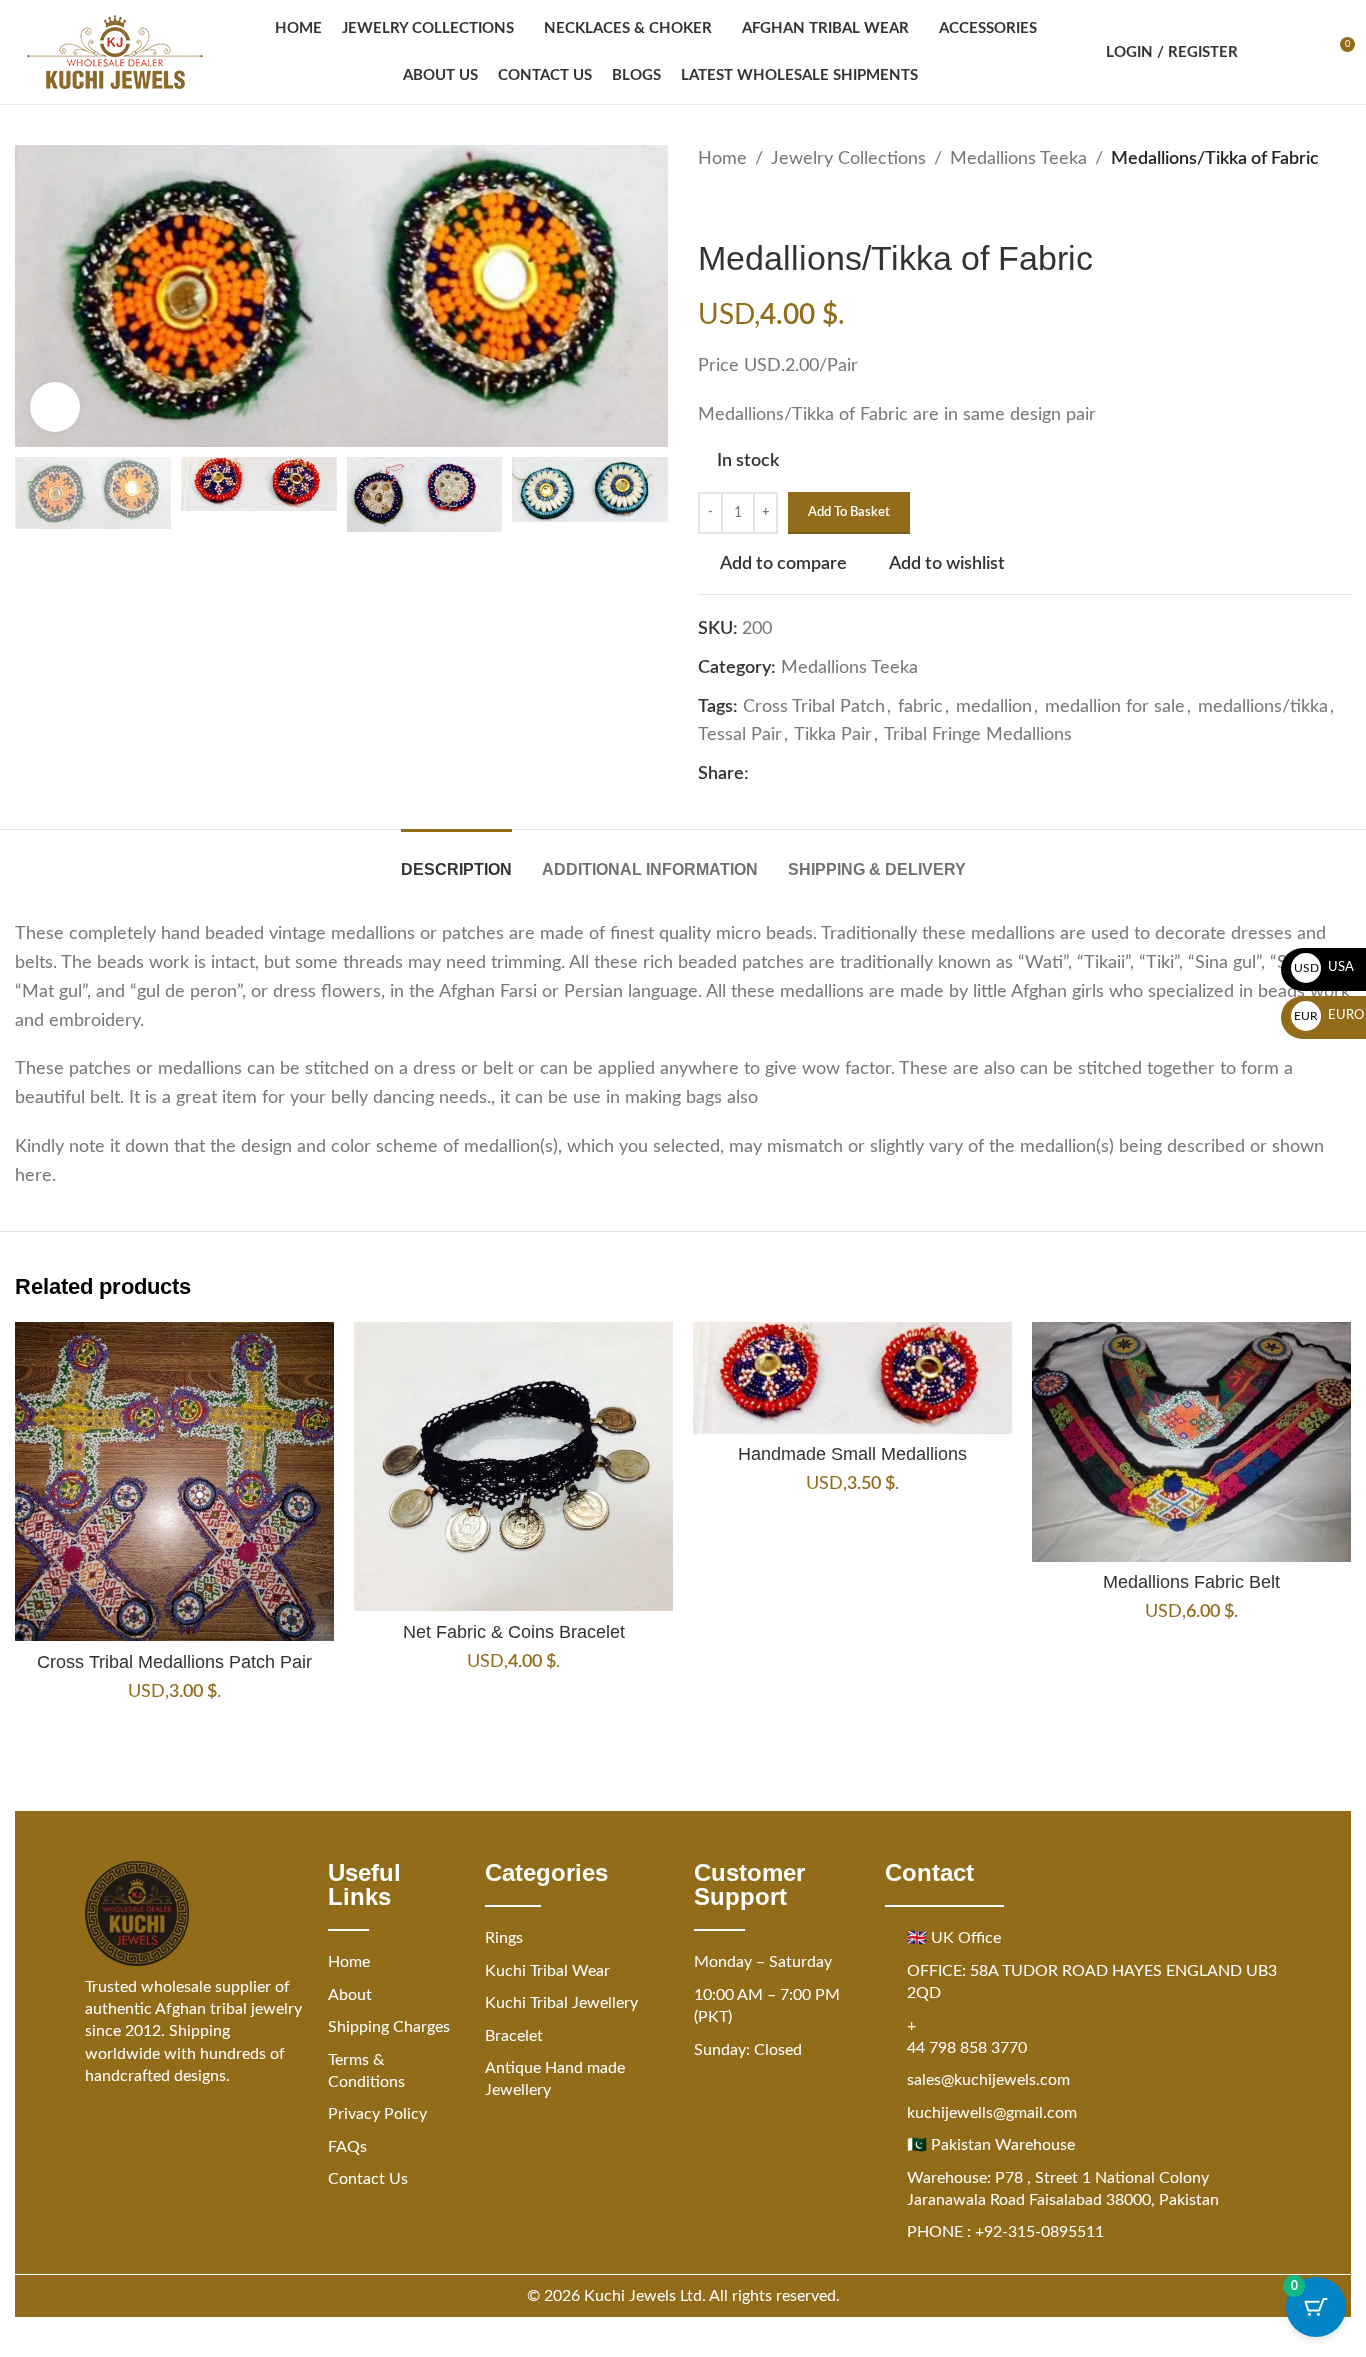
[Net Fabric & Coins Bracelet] (513, 1466)
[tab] (456, 859)
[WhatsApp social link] (857, 775)
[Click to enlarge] (55, 407)
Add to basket (849, 512)
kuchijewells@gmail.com (992, 2113)
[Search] (1266, 52)
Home (722, 159)
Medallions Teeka (1018, 159)
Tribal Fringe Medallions (978, 735)
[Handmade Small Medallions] (852, 1377)
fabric (920, 707)
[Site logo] (115, 52)
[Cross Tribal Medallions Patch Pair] (174, 1481)
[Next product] (758, 206)
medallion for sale (1115, 707)
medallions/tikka (1263, 707)
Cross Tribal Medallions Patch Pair (174, 1662)
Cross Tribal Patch (814, 707)
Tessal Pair (740, 735)
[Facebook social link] (761, 775)
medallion (994, 707)
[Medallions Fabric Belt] (1191, 1441)
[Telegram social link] (881, 775)
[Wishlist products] (1302, 52)
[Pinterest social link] (809, 775)
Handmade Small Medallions (852, 1454)
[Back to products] (734, 206)
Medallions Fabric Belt (1191, 1582)
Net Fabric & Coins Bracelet (514, 1632)
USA (1324, 967)
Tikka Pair (833, 735)
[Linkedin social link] (833, 775)
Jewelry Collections (848, 159)
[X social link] (785, 775)
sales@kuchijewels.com (988, 2080)
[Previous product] (710, 206)
